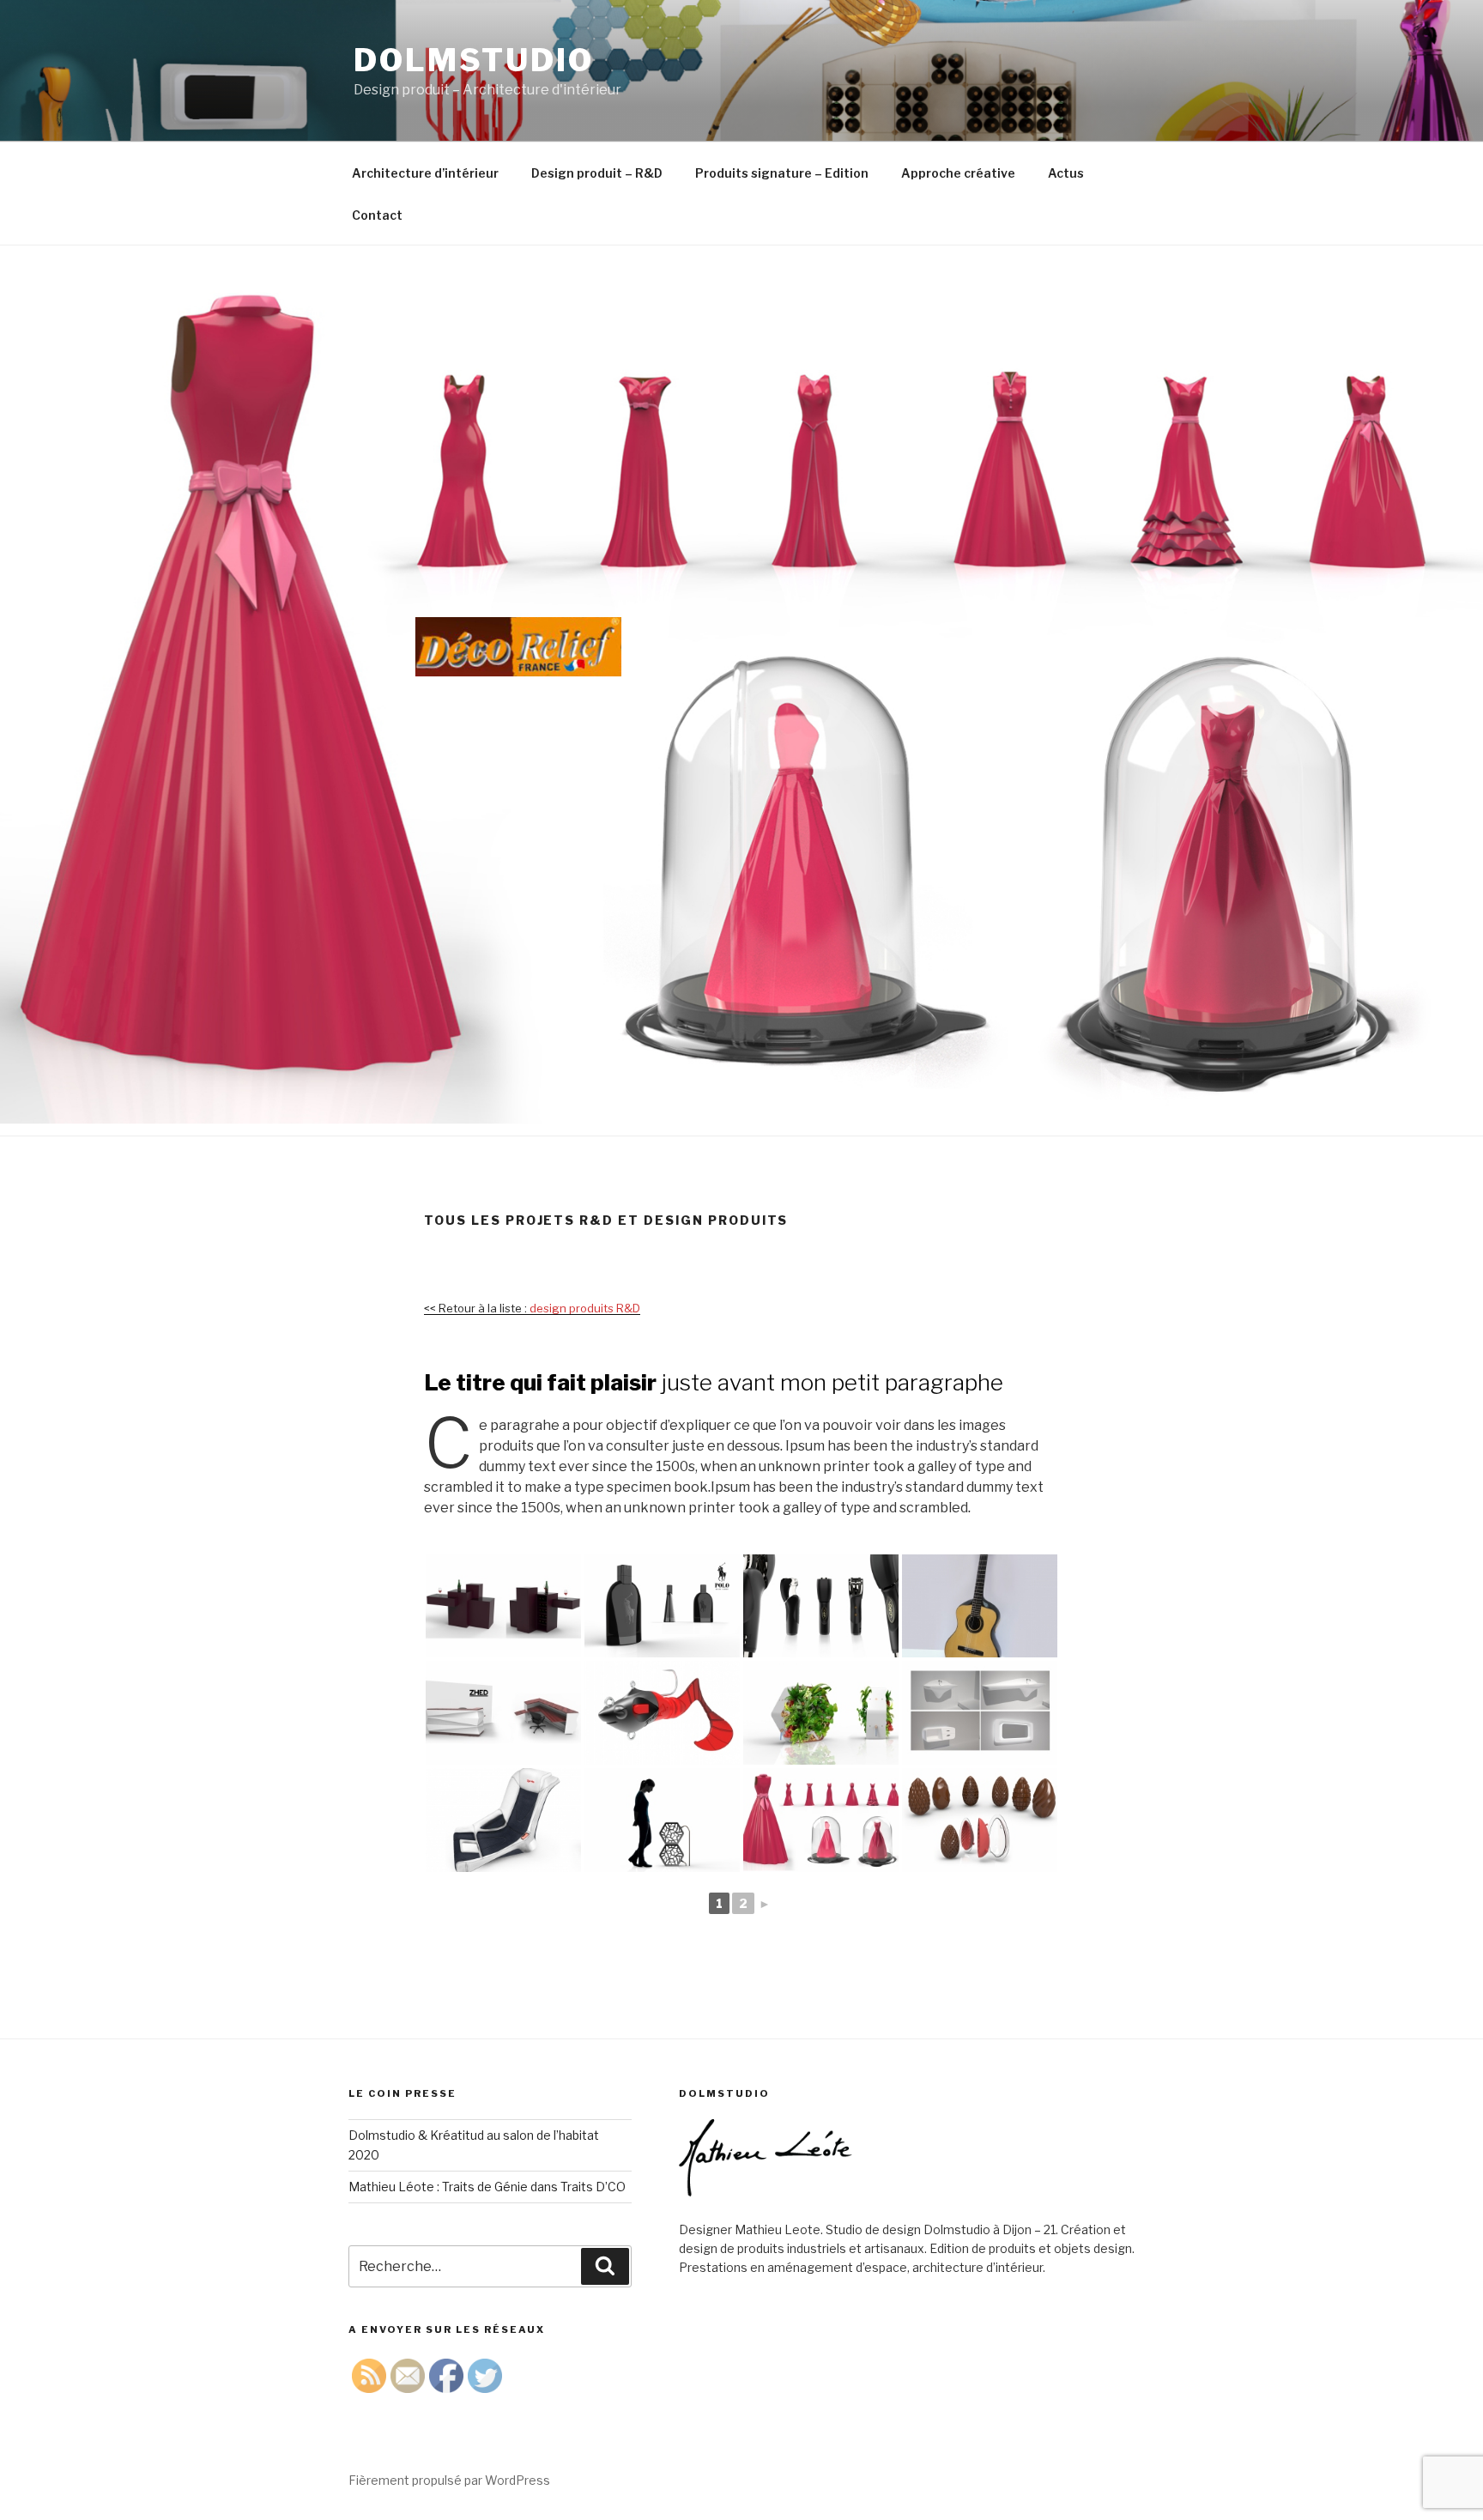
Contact (377, 215)
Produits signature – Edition (782, 173)
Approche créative (958, 173)
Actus (1066, 173)
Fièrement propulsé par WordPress (449, 2480)
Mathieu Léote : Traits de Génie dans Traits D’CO (487, 2187)
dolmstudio (474, 60)
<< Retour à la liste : (532, 1308)
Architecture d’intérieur (425, 173)
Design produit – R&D (597, 173)
